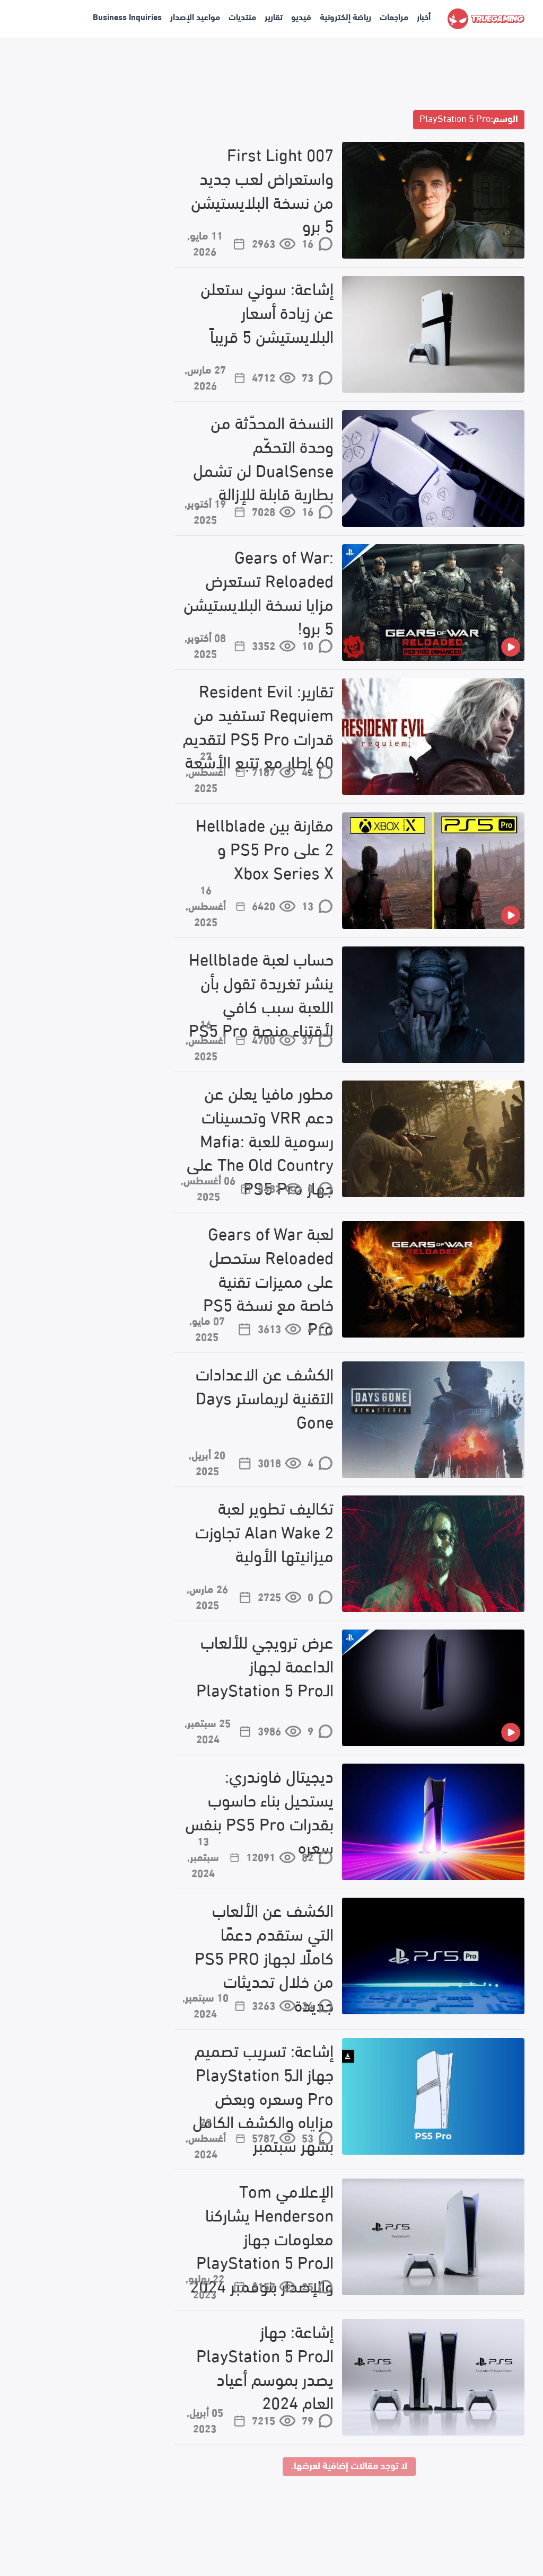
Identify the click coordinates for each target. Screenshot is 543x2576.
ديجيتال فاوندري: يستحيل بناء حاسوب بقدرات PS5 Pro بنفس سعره (259, 1811)
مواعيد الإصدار (195, 16)
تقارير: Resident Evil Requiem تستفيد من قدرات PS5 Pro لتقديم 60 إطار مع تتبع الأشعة (258, 726)
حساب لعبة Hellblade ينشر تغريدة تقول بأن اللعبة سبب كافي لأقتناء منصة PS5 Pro (261, 994)
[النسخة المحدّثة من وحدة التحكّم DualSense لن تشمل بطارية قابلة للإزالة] (433, 468)
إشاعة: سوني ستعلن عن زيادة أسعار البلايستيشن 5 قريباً (267, 312)
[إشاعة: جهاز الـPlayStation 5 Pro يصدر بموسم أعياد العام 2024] (433, 2377)
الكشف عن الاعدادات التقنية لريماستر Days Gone (265, 1397)
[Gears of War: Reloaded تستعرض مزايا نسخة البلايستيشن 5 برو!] (433, 603)
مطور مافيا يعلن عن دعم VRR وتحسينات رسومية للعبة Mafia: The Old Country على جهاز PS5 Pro (260, 1140)
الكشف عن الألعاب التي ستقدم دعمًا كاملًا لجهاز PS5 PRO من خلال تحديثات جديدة (264, 1957)
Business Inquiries (127, 16)
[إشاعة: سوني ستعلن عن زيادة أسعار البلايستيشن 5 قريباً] (433, 334)
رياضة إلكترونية (345, 16)
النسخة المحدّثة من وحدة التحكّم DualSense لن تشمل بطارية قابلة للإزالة (263, 458)
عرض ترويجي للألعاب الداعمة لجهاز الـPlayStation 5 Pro (265, 1665)
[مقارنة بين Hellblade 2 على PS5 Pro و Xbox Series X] (433, 871)
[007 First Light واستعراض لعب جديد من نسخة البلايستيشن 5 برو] (433, 200)
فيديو (301, 16)
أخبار (424, 16)
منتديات (242, 16)
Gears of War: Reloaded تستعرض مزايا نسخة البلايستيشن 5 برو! (259, 592)
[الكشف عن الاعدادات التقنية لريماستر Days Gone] (433, 1420)
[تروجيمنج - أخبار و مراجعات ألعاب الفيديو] (486, 19)
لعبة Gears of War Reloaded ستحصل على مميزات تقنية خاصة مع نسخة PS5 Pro (268, 1280)
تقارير (274, 16)
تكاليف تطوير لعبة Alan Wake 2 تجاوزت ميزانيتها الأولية (264, 1531)
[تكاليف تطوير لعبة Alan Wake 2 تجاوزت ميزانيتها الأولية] (433, 1554)
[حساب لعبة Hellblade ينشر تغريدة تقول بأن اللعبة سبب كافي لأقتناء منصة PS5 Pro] (433, 1005)
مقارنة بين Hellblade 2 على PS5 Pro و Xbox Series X (265, 848)
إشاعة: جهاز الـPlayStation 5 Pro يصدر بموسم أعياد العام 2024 (265, 2366)
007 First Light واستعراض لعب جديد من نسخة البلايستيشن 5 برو (262, 189)
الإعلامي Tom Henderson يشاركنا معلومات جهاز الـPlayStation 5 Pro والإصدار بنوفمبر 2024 (262, 2238)
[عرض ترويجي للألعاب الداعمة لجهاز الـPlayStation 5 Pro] (433, 1688)
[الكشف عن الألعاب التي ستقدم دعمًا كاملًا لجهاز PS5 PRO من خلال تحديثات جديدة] (433, 1956)
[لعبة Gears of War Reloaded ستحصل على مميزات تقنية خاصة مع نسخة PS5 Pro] (433, 1279)
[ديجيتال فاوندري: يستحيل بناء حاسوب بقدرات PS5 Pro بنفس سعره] (433, 1822)
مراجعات (394, 16)
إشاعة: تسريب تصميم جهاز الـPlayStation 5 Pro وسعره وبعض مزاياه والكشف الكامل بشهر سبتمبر (263, 2097)
